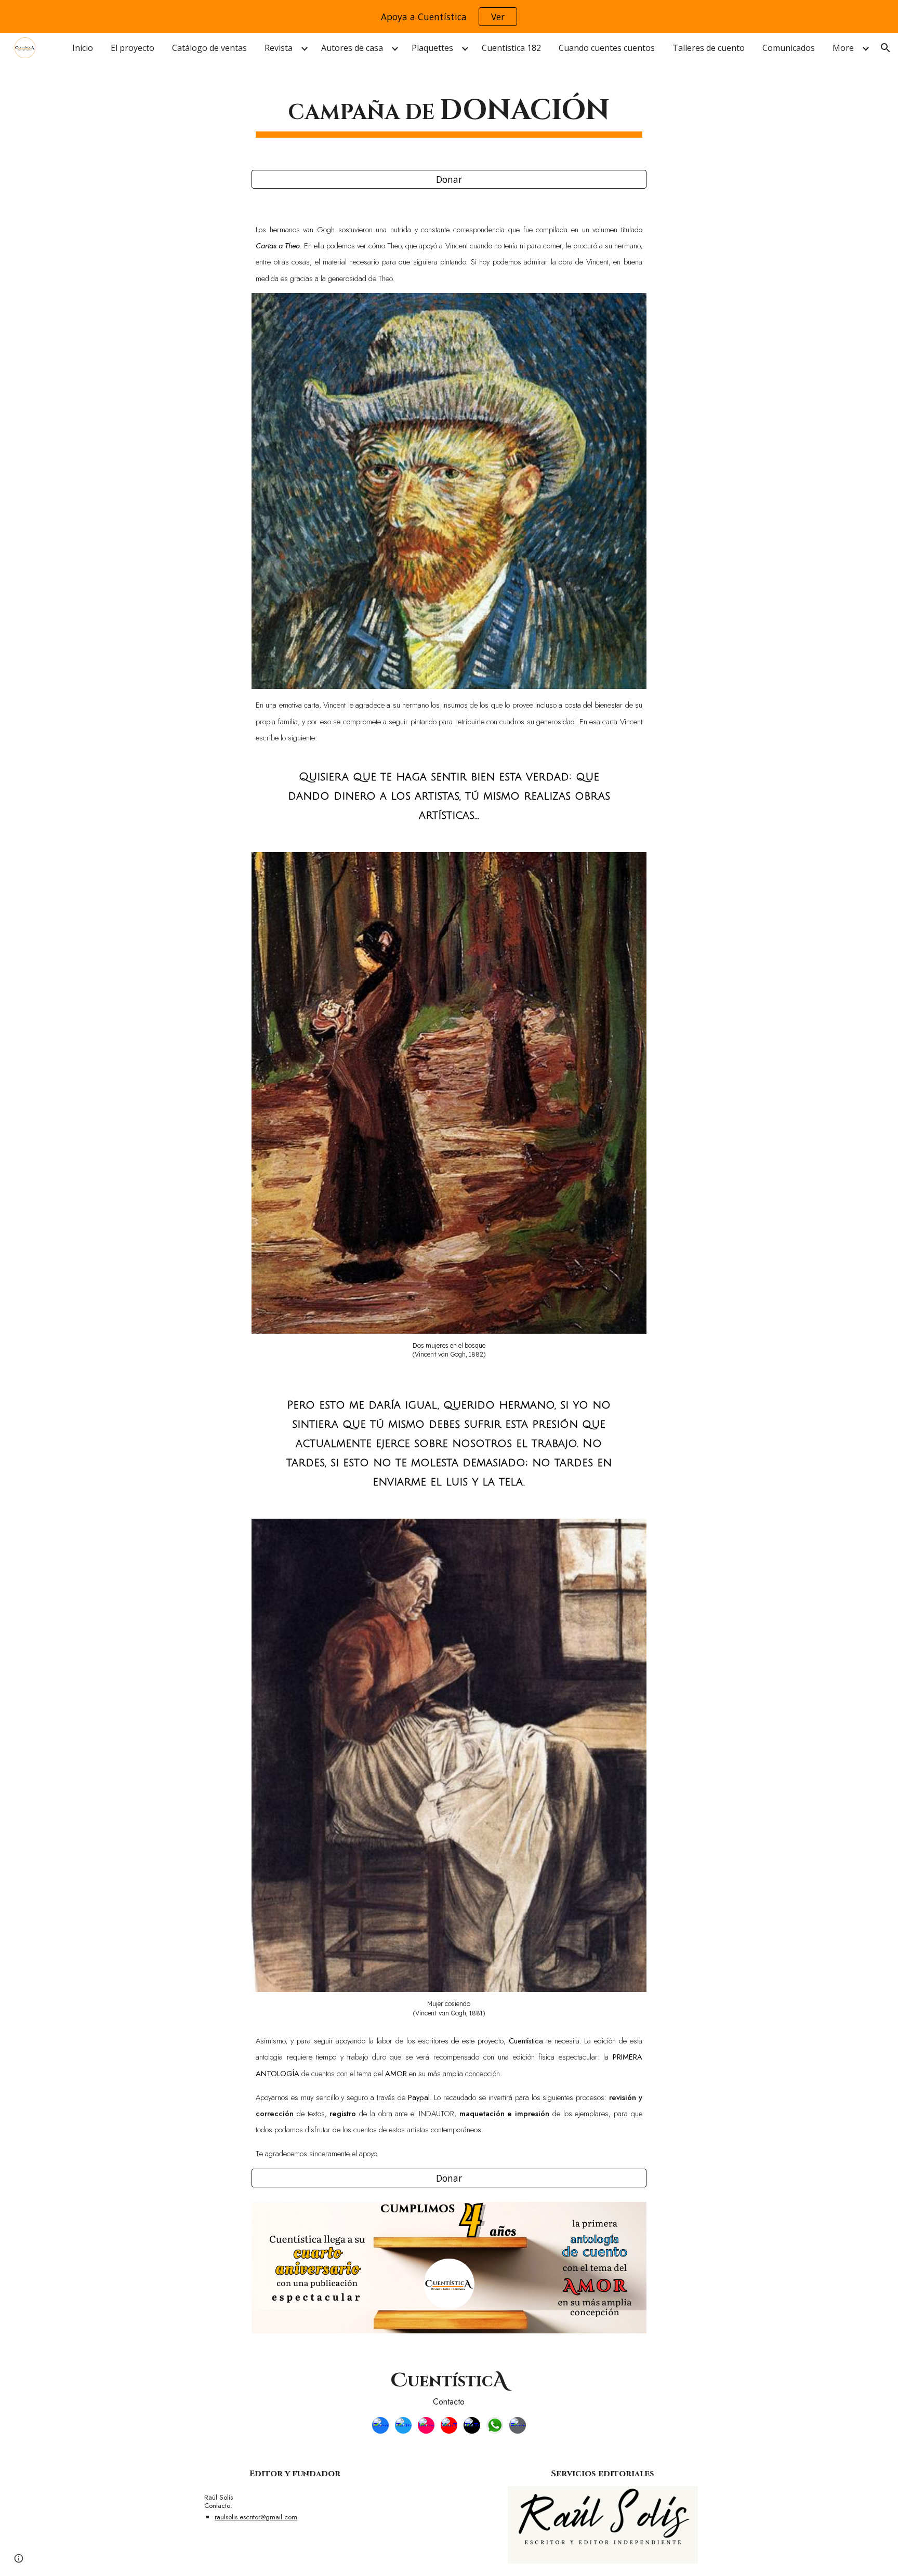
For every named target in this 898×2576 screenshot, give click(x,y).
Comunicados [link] (789, 48)
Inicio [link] (83, 48)
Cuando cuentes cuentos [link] (607, 48)
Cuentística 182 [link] (511, 48)
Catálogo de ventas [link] (209, 48)
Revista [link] (279, 48)
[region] (449, 17)
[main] (449, 111)
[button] (886, 48)
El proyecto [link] (133, 48)
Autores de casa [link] (352, 48)
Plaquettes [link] (432, 48)
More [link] (843, 48)
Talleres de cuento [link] (709, 48)
